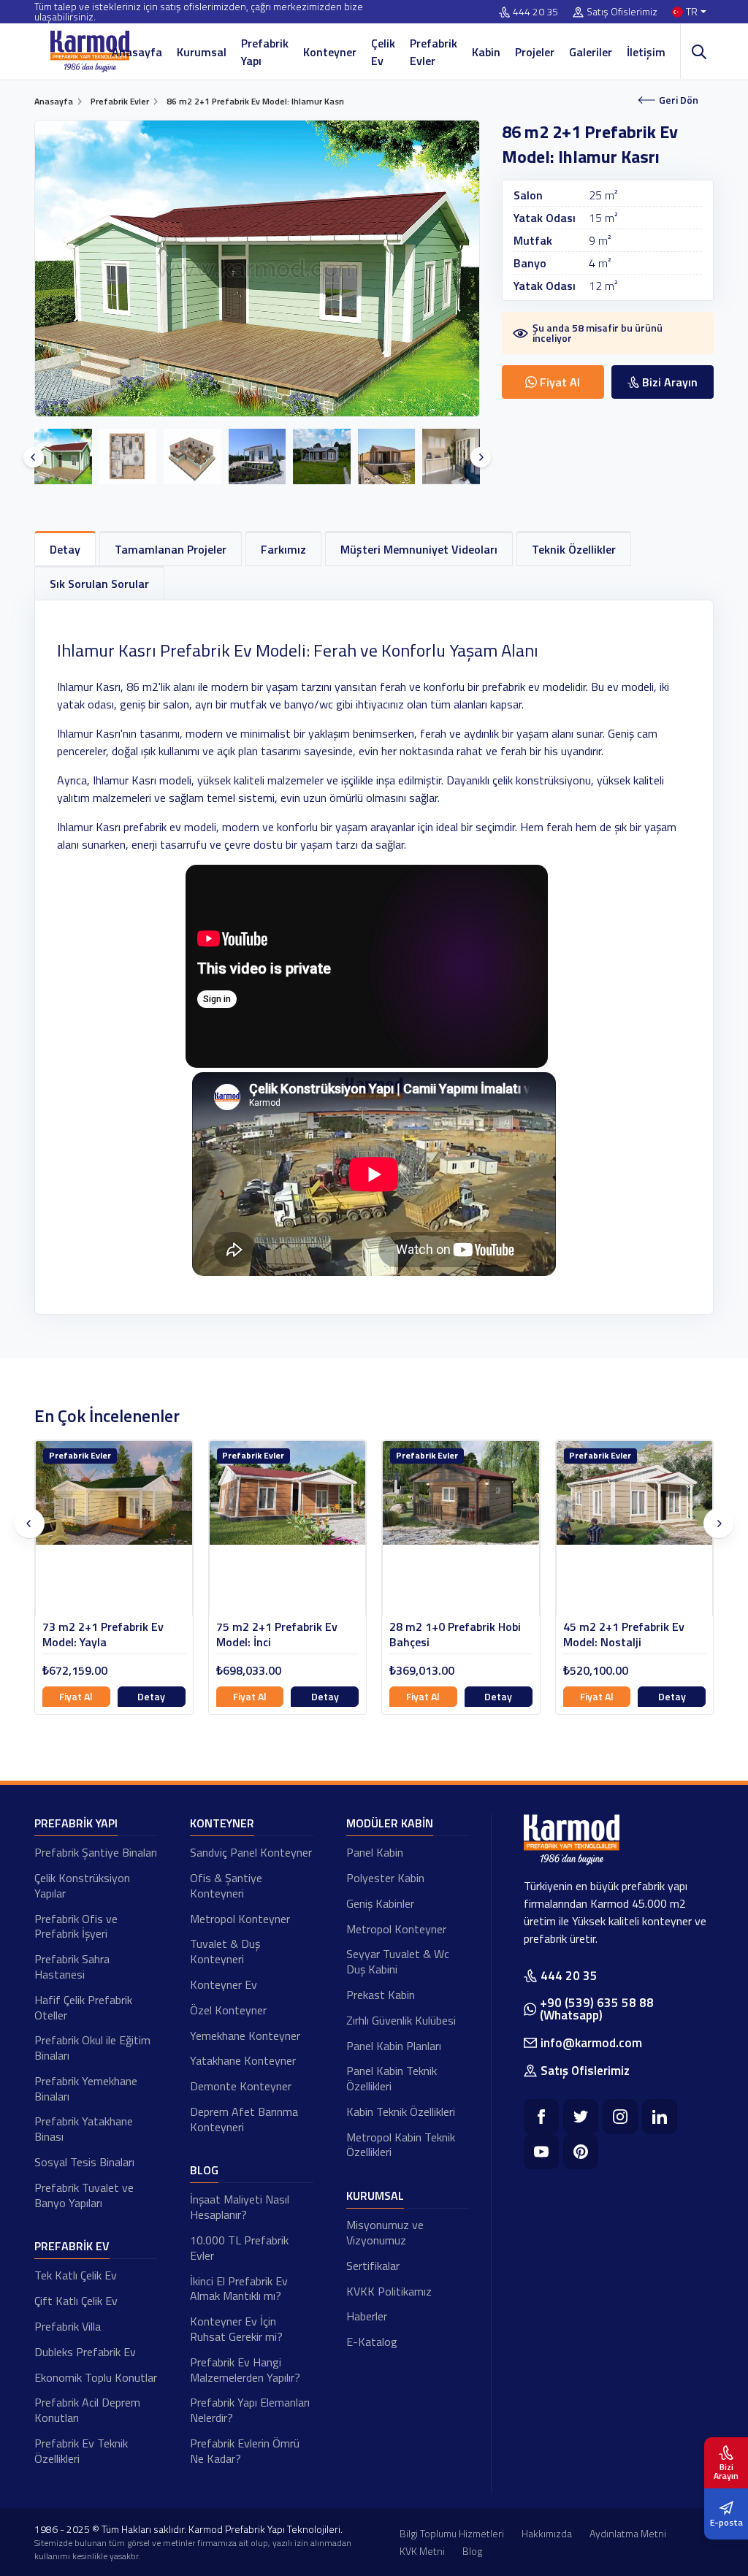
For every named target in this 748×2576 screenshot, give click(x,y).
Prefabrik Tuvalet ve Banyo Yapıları (84, 2195)
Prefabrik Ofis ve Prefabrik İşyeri (76, 1926)
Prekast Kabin (381, 1995)
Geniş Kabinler (380, 1903)
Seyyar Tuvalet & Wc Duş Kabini (398, 1961)
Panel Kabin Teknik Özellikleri (392, 2078)
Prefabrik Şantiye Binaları (96, 1852)
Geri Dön (679, 100)
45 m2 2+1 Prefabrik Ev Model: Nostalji (451, 1635)
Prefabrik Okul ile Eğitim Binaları (92, 2048)
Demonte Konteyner (241, 2086)
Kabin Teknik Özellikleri (401, 2111)
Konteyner (330, 52)
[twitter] (581, 2117)
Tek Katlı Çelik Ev (76, 2275)
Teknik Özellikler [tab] (574, 549)
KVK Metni (422, 2551)
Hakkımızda (547, 2533)
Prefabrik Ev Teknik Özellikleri (81, 2451)
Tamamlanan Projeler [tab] (171, 549)
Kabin (486, 52)
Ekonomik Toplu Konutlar (96, 2377)
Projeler (535, 52)
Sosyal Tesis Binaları (84, 2162)
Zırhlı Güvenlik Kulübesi (401, 2020)
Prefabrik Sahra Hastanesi (72, 1967)
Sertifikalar (373, 2266)
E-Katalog (372, 2342)
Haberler (367, 2316)
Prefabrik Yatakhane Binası (84, 2129)
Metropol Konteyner (240, 1919)
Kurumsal (202, 52)
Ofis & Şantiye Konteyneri (226, 1885)
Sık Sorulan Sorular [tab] (99, 584)
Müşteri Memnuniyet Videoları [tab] (419, 549)
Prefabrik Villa (68, 2326)
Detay (152, 1696)
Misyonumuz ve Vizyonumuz (385, 2232)
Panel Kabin (375, 1852)
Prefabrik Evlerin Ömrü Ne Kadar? (245, 2451)
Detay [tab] (65, 549)
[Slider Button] (34, 457)
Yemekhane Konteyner (245, 2036)
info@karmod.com (591, 2043)
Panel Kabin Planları (394, 2046)
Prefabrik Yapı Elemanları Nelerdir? (250, 2410)
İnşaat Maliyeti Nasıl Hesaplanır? (240, 2207)
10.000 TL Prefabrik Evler (239, 2248)
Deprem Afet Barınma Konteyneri (244, 2119)
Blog (204, 2170)
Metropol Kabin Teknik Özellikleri (401, 2145)
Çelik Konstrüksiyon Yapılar (82, 1885)
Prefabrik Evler (434, 52)
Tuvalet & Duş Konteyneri (225, 1951)
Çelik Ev (383, 52)
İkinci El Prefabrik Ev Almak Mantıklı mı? (239, 2289)
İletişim (646, 52)
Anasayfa (137, 52)
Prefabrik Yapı (265, 52)
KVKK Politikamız (389, 2291)
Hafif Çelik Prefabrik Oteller (83, 2007)
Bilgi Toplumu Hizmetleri (452, 2533)
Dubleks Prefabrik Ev (85, 2352)
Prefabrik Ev (72, 2246)
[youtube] (541, 2152)
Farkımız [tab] (283, 549)
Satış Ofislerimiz (622, 12)
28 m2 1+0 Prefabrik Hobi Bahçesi (282, 1635)
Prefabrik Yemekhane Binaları (86, 2088)
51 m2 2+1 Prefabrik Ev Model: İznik (624, 1635)
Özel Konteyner (228, 2010)
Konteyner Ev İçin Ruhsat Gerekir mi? (236, 2329)
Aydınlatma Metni (628, 2533)
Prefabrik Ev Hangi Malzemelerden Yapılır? (245, 2370)
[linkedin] (660, 2117)
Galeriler (591, 52)
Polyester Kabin (385, 1878)
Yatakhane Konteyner (243, 2060)
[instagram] (620, 2117)
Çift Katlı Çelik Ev (76, 2301)
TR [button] (692, 12)
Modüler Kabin (390, 1823)
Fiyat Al (77, 1696)
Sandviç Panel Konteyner (251, 1852)
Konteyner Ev (224, 1984)
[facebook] (541, 2117)
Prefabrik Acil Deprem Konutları (87, 2410)
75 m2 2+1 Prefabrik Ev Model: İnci (104, 1635)
